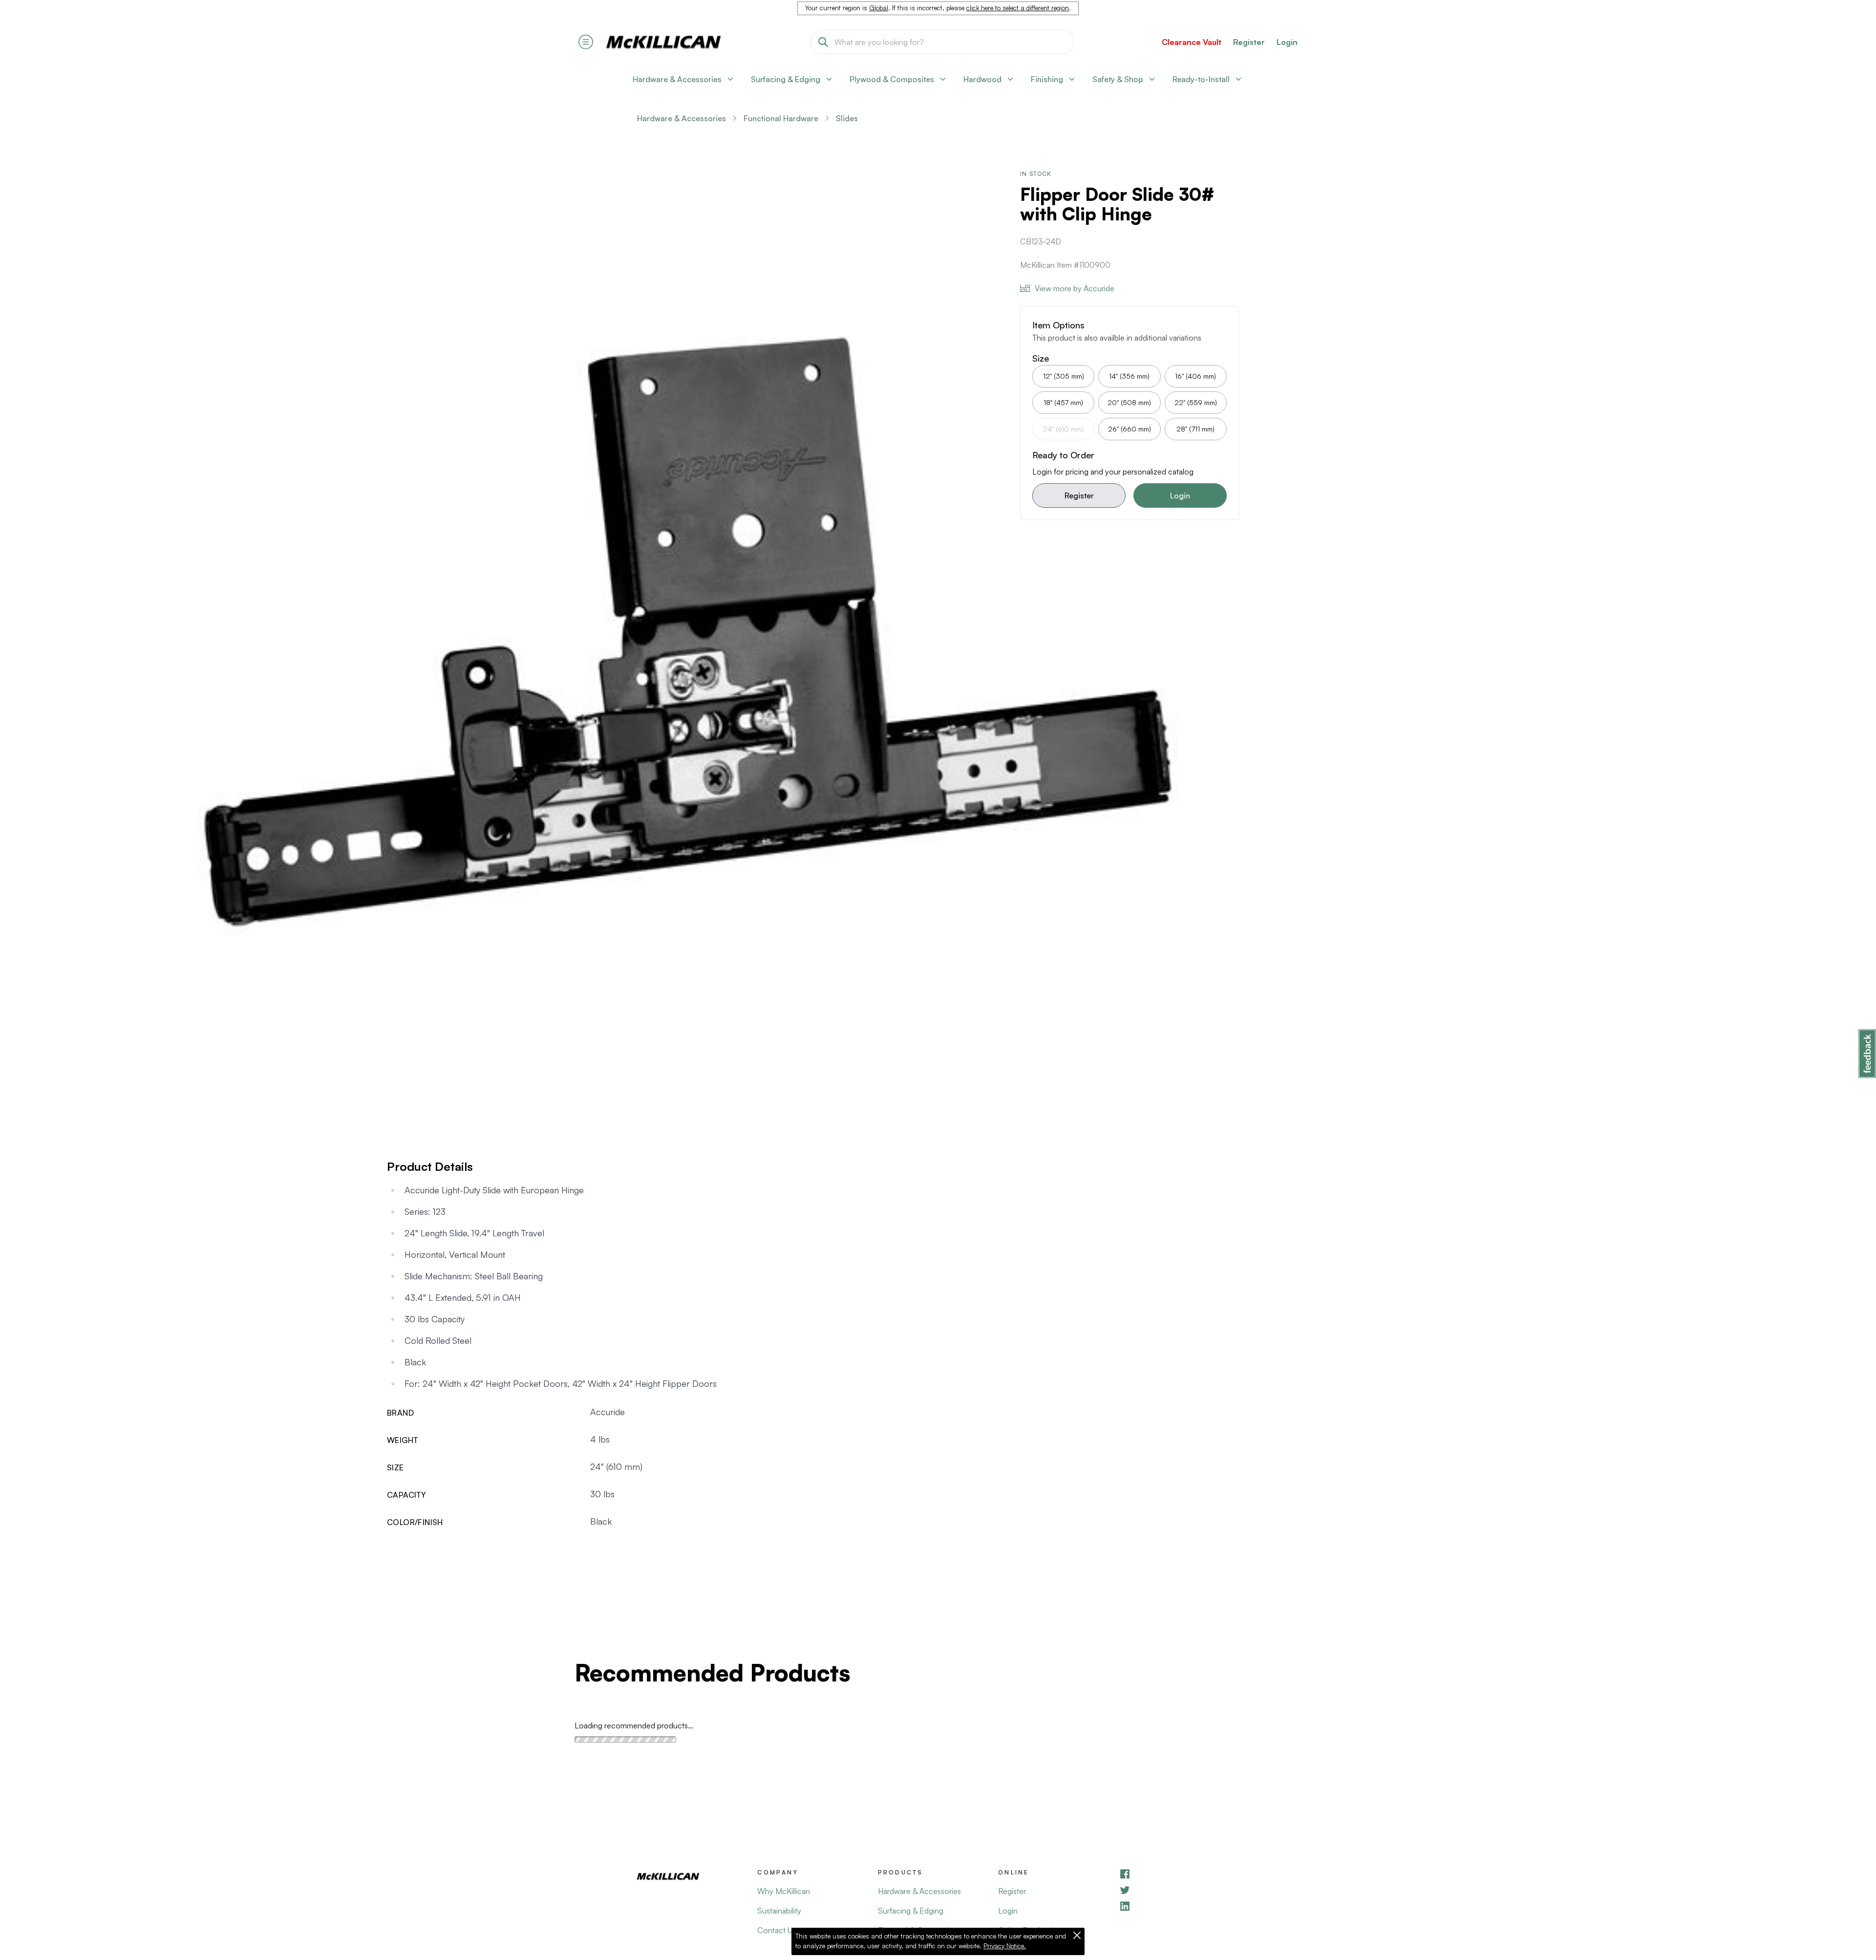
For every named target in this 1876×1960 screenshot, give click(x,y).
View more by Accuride (1075, 288)
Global (879, 8)
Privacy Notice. (1005, 1946)
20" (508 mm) (1129, 402)
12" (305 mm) (1064, 376)
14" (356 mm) (1129, 376)
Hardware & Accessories (682, 118)
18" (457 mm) (1063, 402)
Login (1287, 42)
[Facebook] (1179, 1874)
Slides (847, 118)
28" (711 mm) (1195, 429)
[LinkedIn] (1179, 1906)
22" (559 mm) (1196, 402)
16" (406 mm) (1195, 376)
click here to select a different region (1018, 8)
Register (1079, 495)
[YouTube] (1179, 1890)
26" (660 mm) (1130, 429)
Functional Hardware (781, 118)
